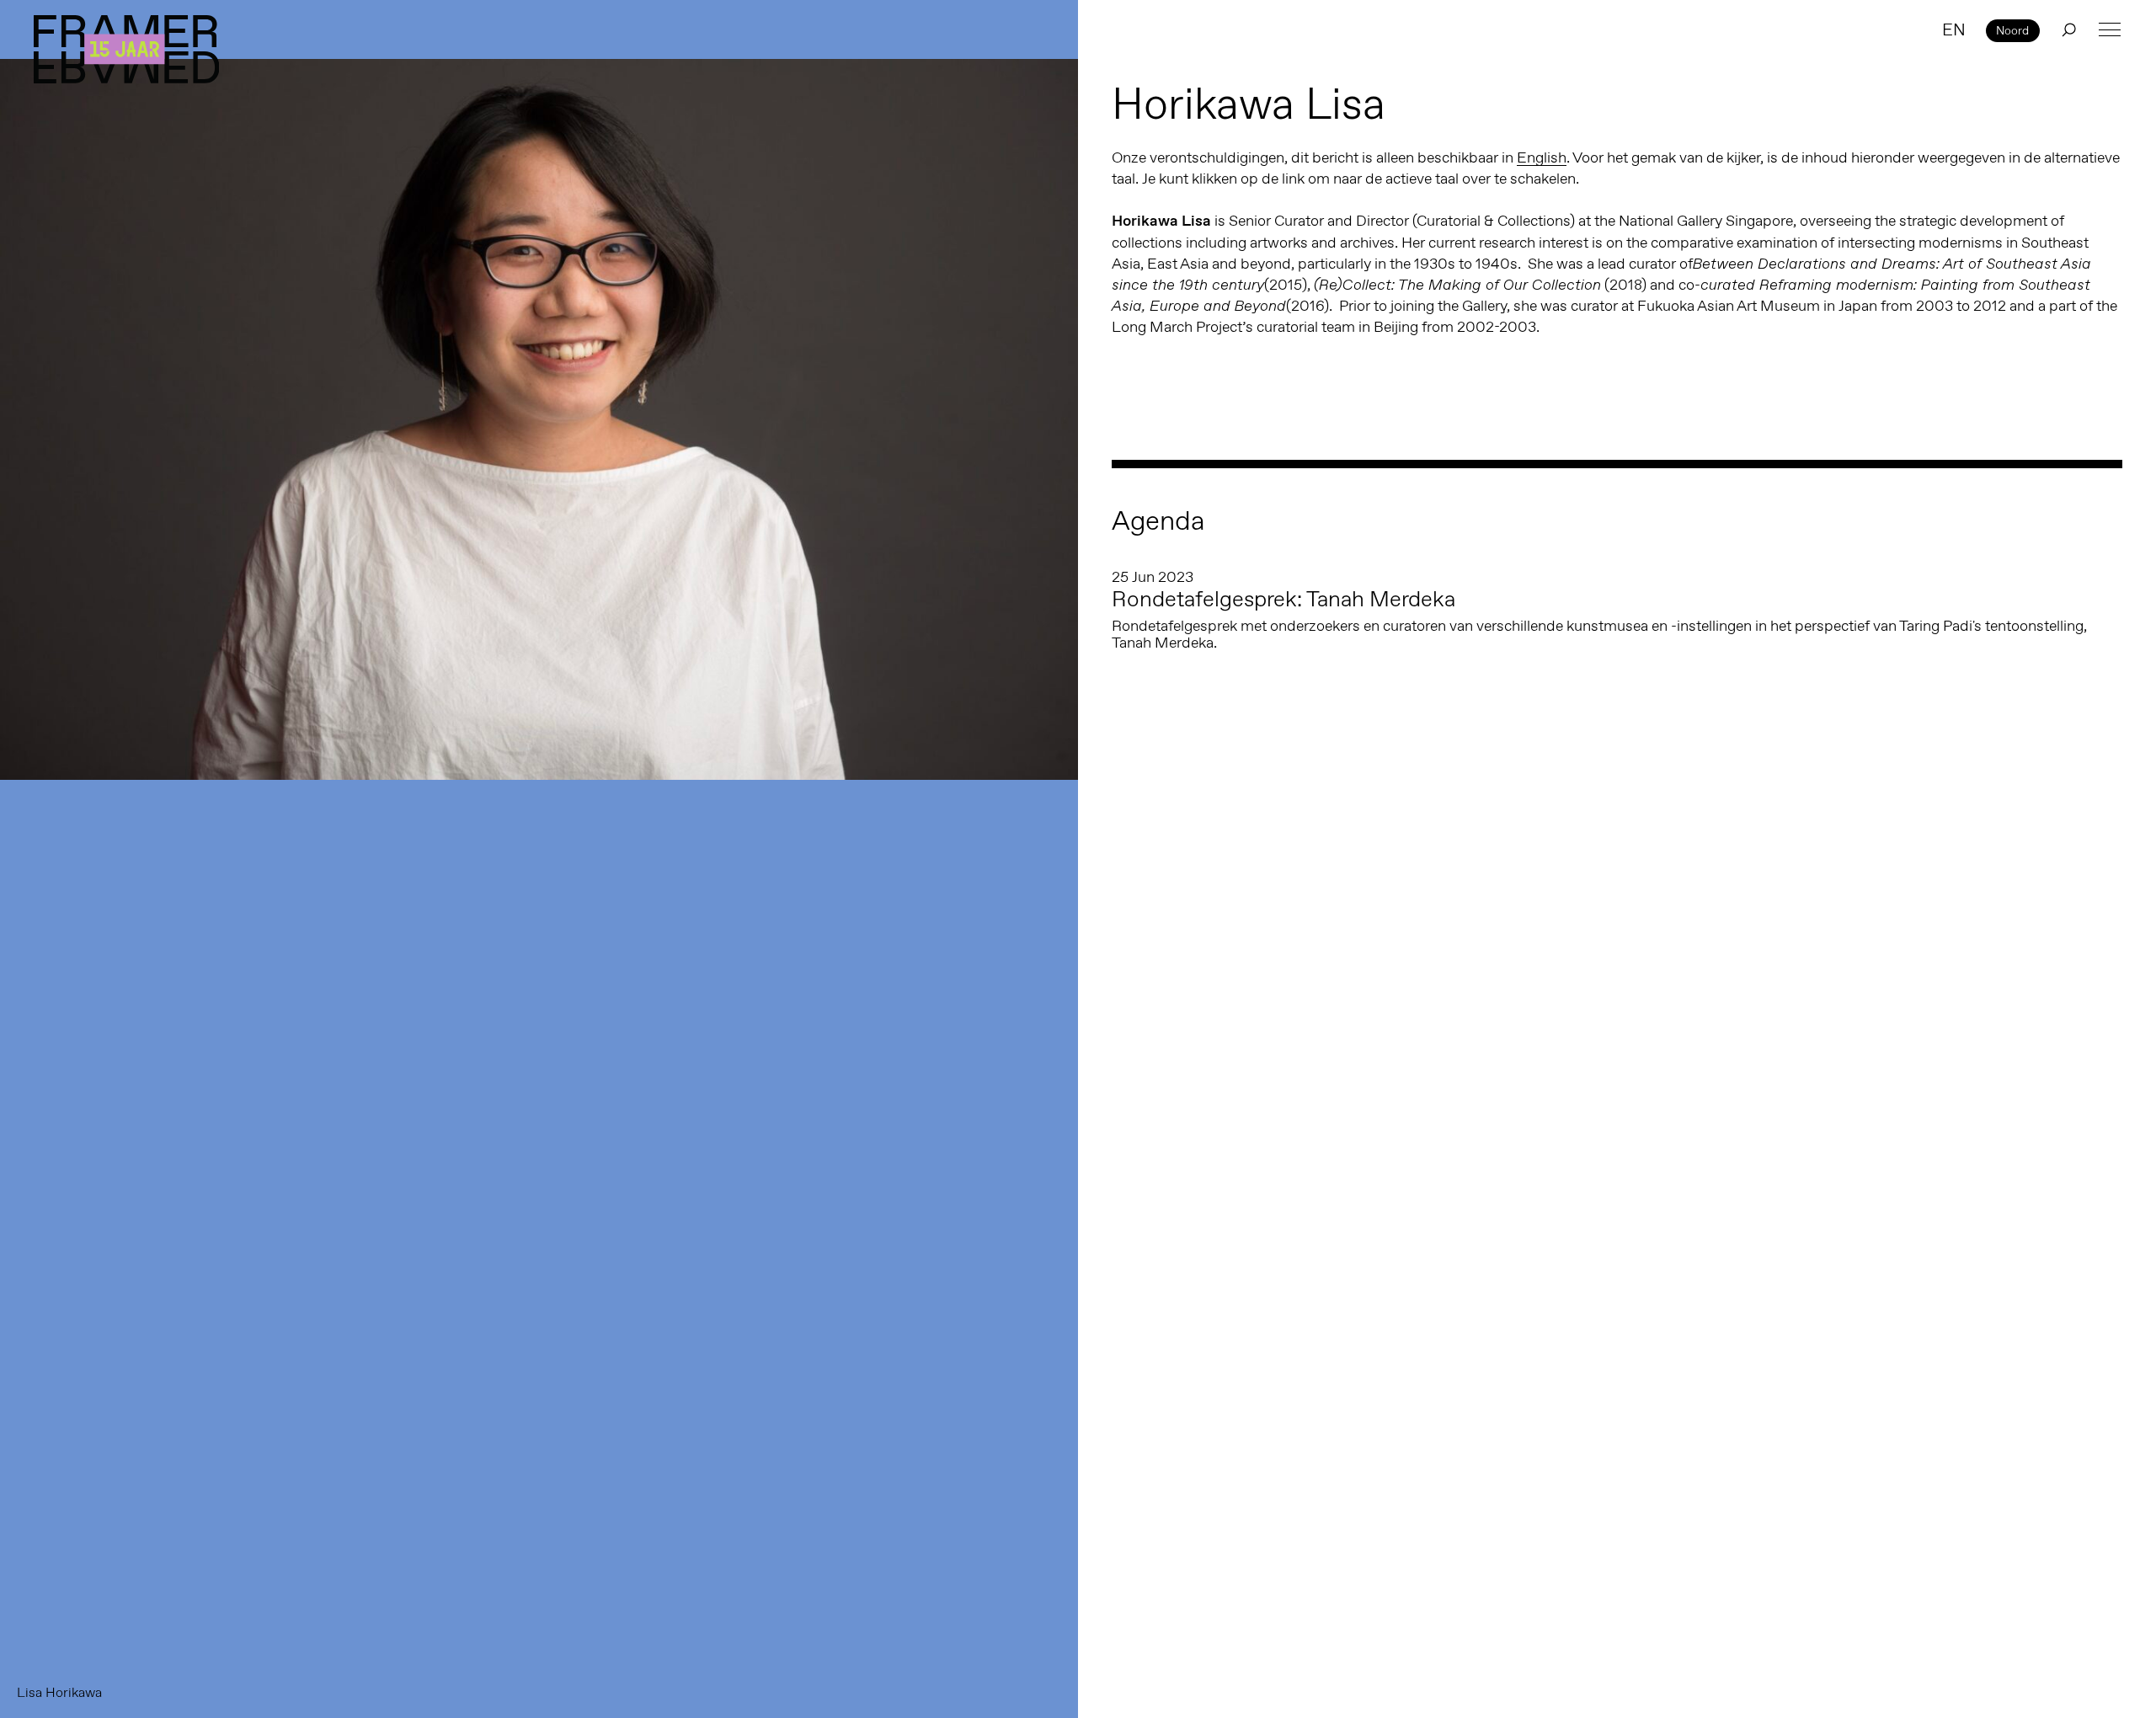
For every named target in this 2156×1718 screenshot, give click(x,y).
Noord (2012, 30)
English (1542, 157)
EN (1954, 29)
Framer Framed (126, 49)
